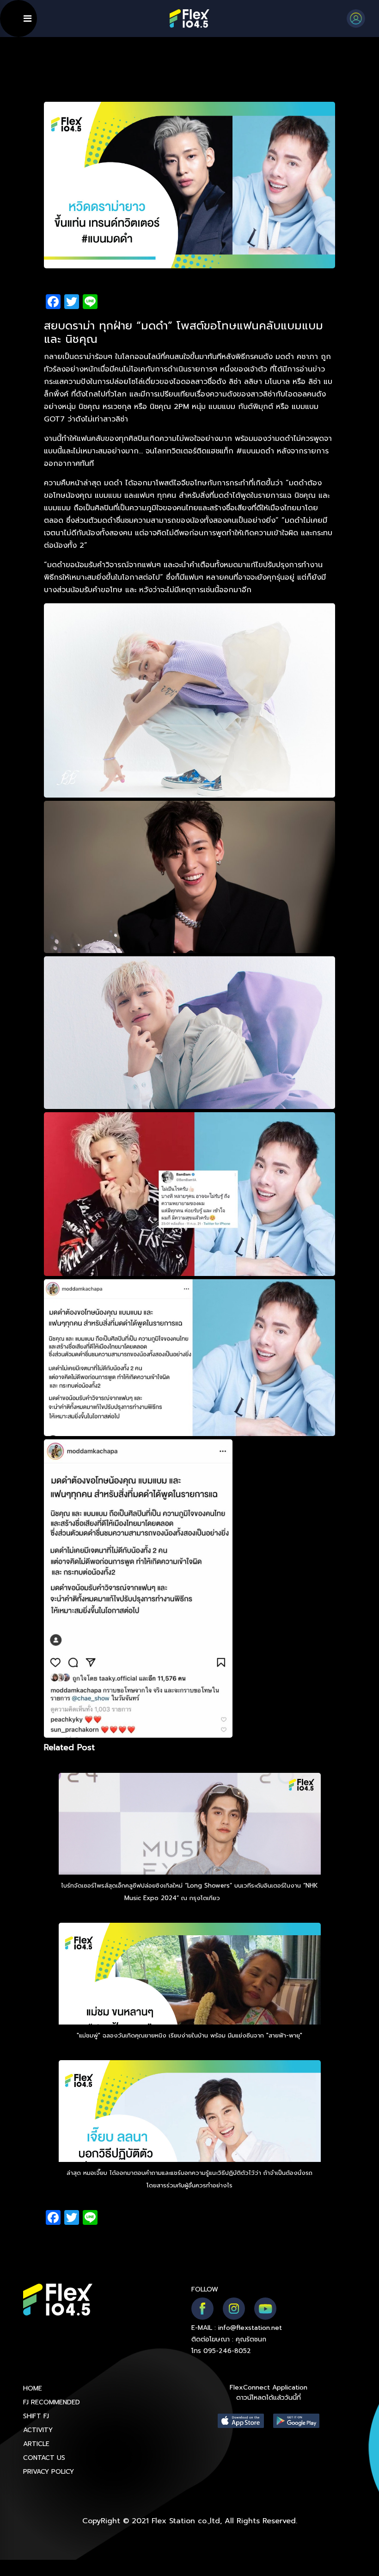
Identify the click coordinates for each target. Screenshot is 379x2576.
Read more (238, 1898)
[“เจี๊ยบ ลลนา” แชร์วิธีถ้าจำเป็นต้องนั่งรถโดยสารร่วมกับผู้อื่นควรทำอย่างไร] (190, 2136)
